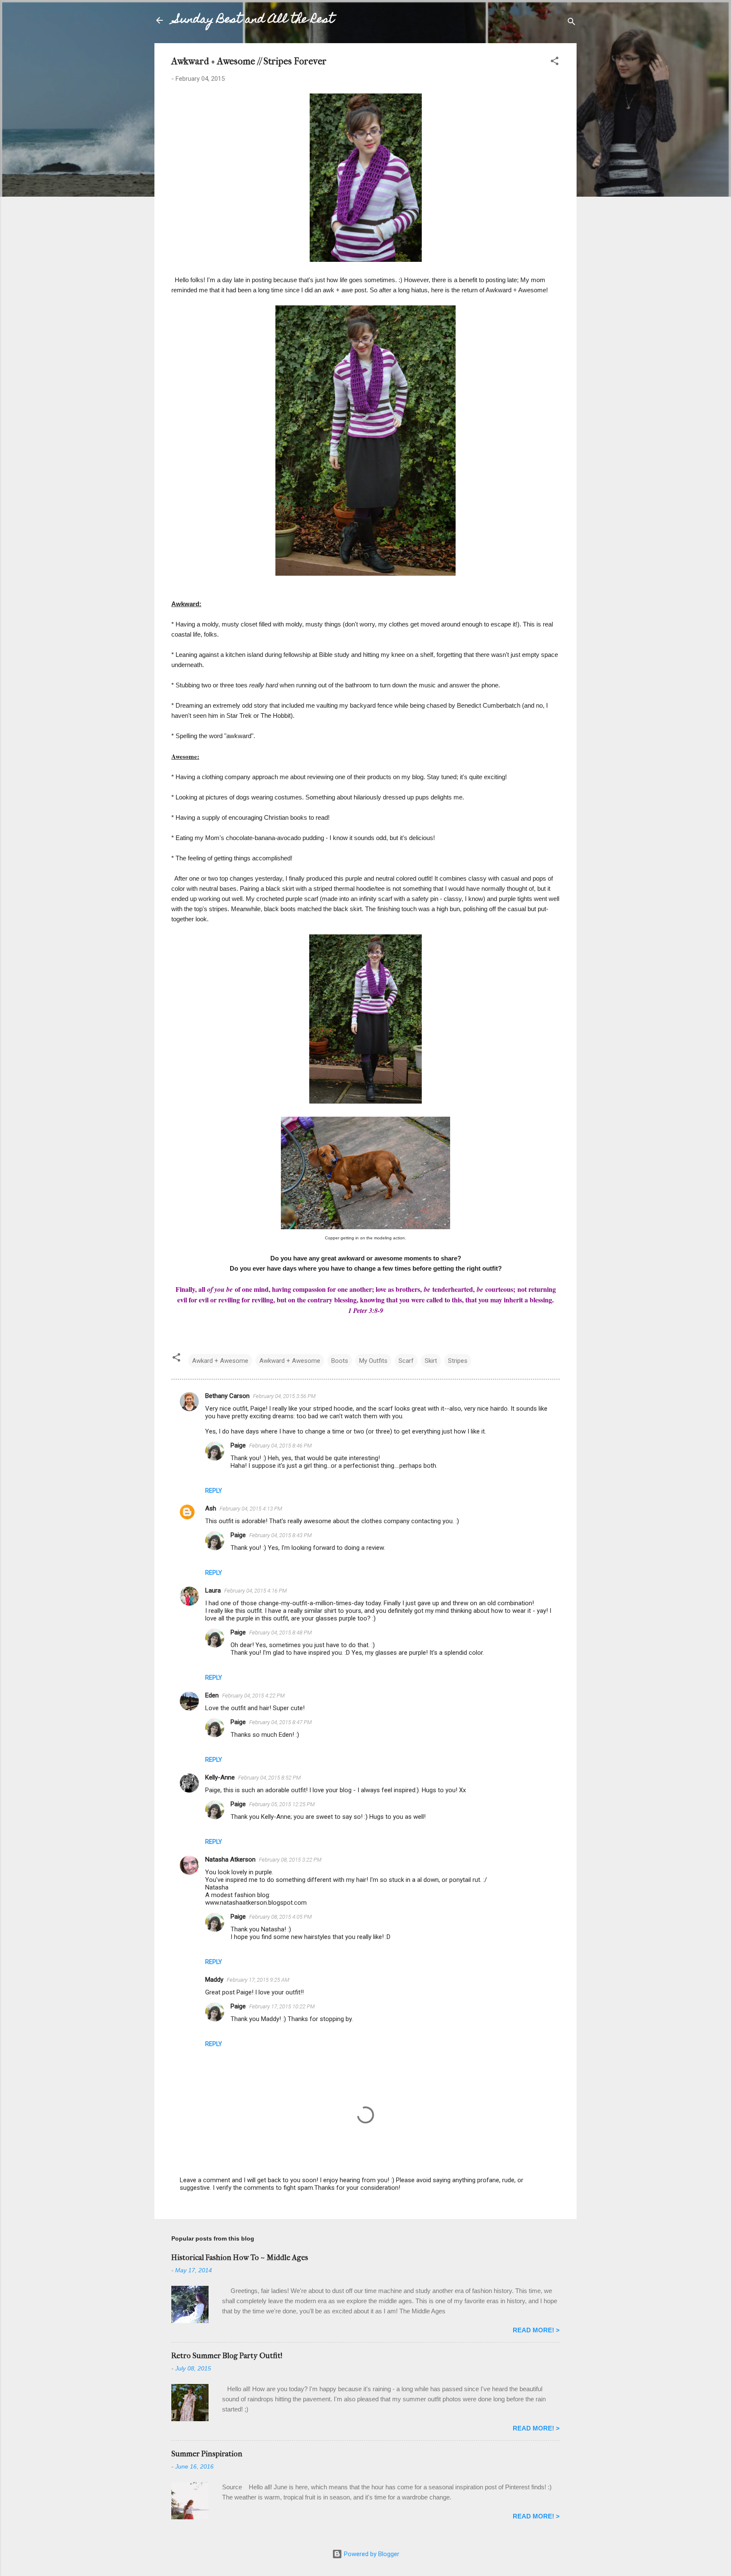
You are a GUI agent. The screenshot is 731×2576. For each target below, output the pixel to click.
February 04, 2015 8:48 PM (280, 1633)
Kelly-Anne (220, 1777)
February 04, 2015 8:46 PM (280, 1446)
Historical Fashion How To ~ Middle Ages (240, 2258)
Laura (213, 1590)
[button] (555, 62)
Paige (238, 1445)
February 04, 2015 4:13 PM (251, 1509)
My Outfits (373, 1361)
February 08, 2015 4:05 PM (280, 1917)
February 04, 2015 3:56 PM (284, 1396)
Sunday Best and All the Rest (254, 20)
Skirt (431, 1361)
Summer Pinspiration (207, 2454)
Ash (211, 1508)
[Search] (572, 23)
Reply (214, 1491)
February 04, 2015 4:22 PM (253, 1696)
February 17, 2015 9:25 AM (258, 1980)
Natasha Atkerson (230, 1859)
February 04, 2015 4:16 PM (256, 1591)
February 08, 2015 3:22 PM (290, 1860)
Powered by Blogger (371, 2554)
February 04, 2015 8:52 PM (269, 1778)
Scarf (406, 1361)
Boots (340, 1361)
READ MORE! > (536, 2330)
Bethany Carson (227, 1396)
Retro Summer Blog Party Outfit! (227, 2356)
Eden (212, 1695)
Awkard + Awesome (220, 1361)
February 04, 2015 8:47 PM (280, 1722)
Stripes (458, 1361)
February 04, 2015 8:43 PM (280, 1535)
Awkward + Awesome (290, 1361)
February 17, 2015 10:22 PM (282, 2006)
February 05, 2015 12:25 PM (282, 1804)
